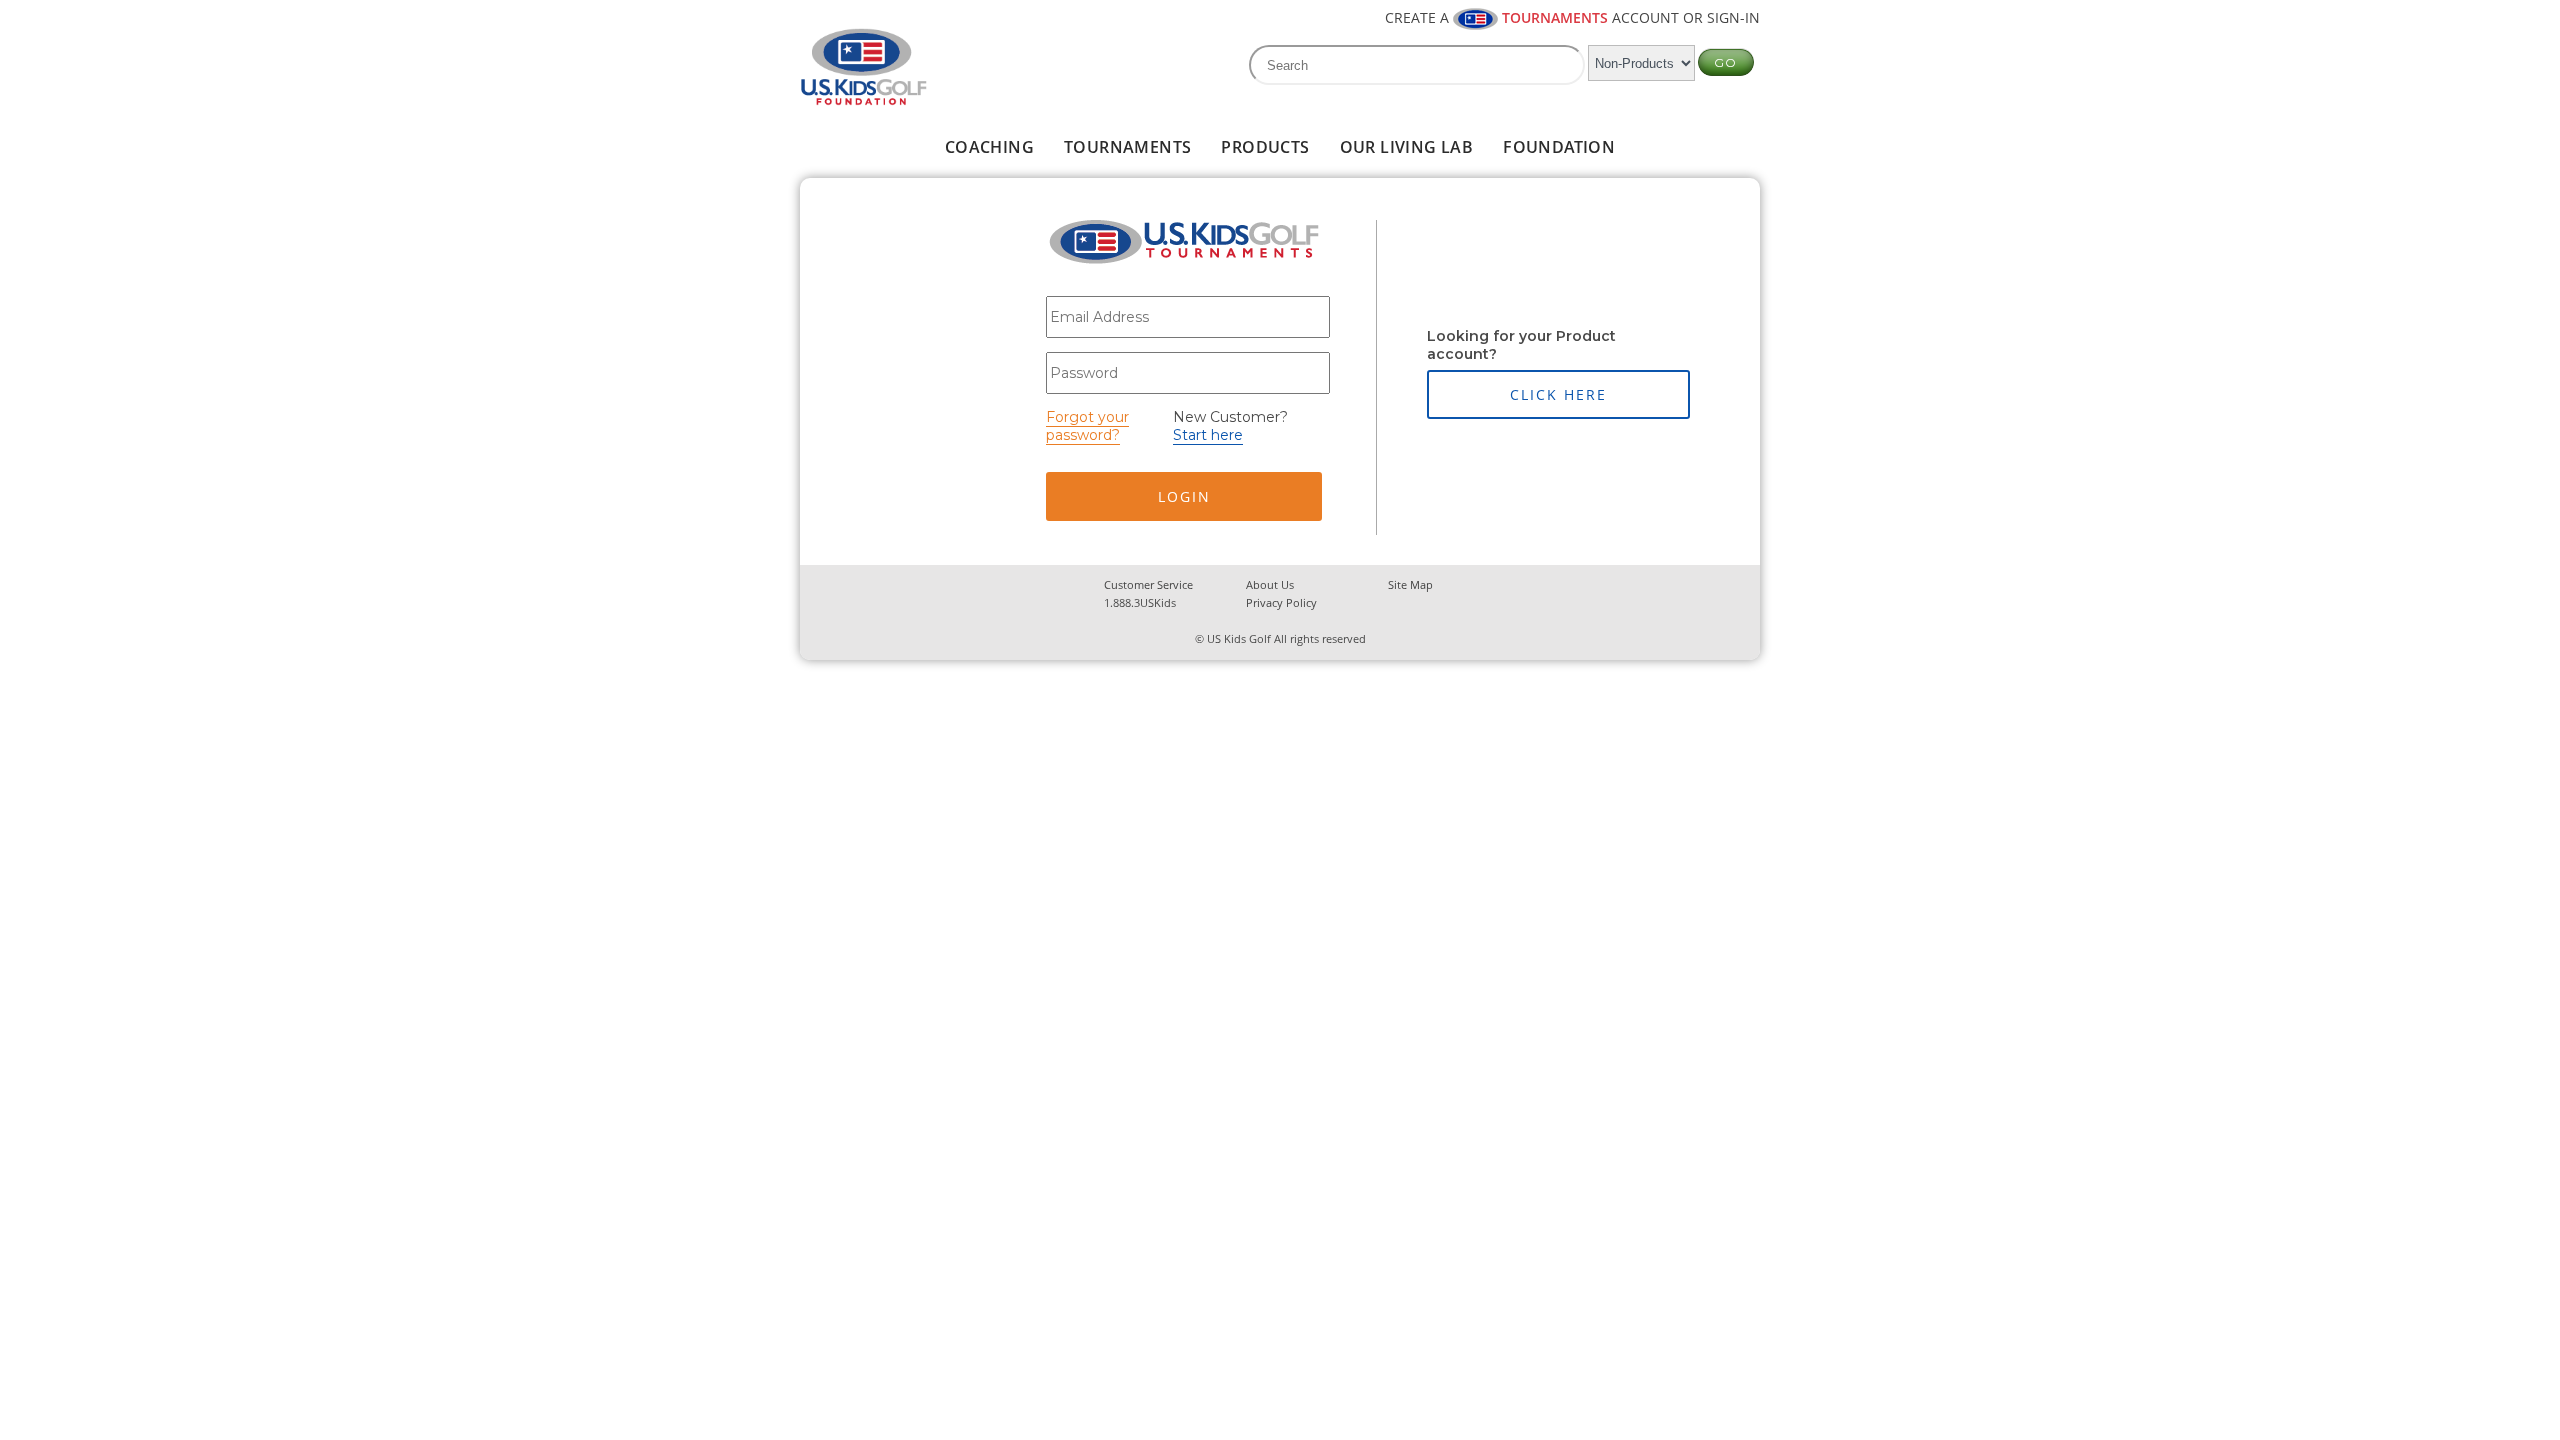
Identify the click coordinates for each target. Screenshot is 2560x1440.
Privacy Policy (1281, 602)
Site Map (1410, 584)
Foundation (1559, 147)
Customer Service (1148, 584)
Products (1265, 147)
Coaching (989, 147)
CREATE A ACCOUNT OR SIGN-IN (1572, 17)
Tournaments (1127, 147)
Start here (1208, 435)
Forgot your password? (1087, 426)
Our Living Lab (1407, 147)
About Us (1270, 584)
